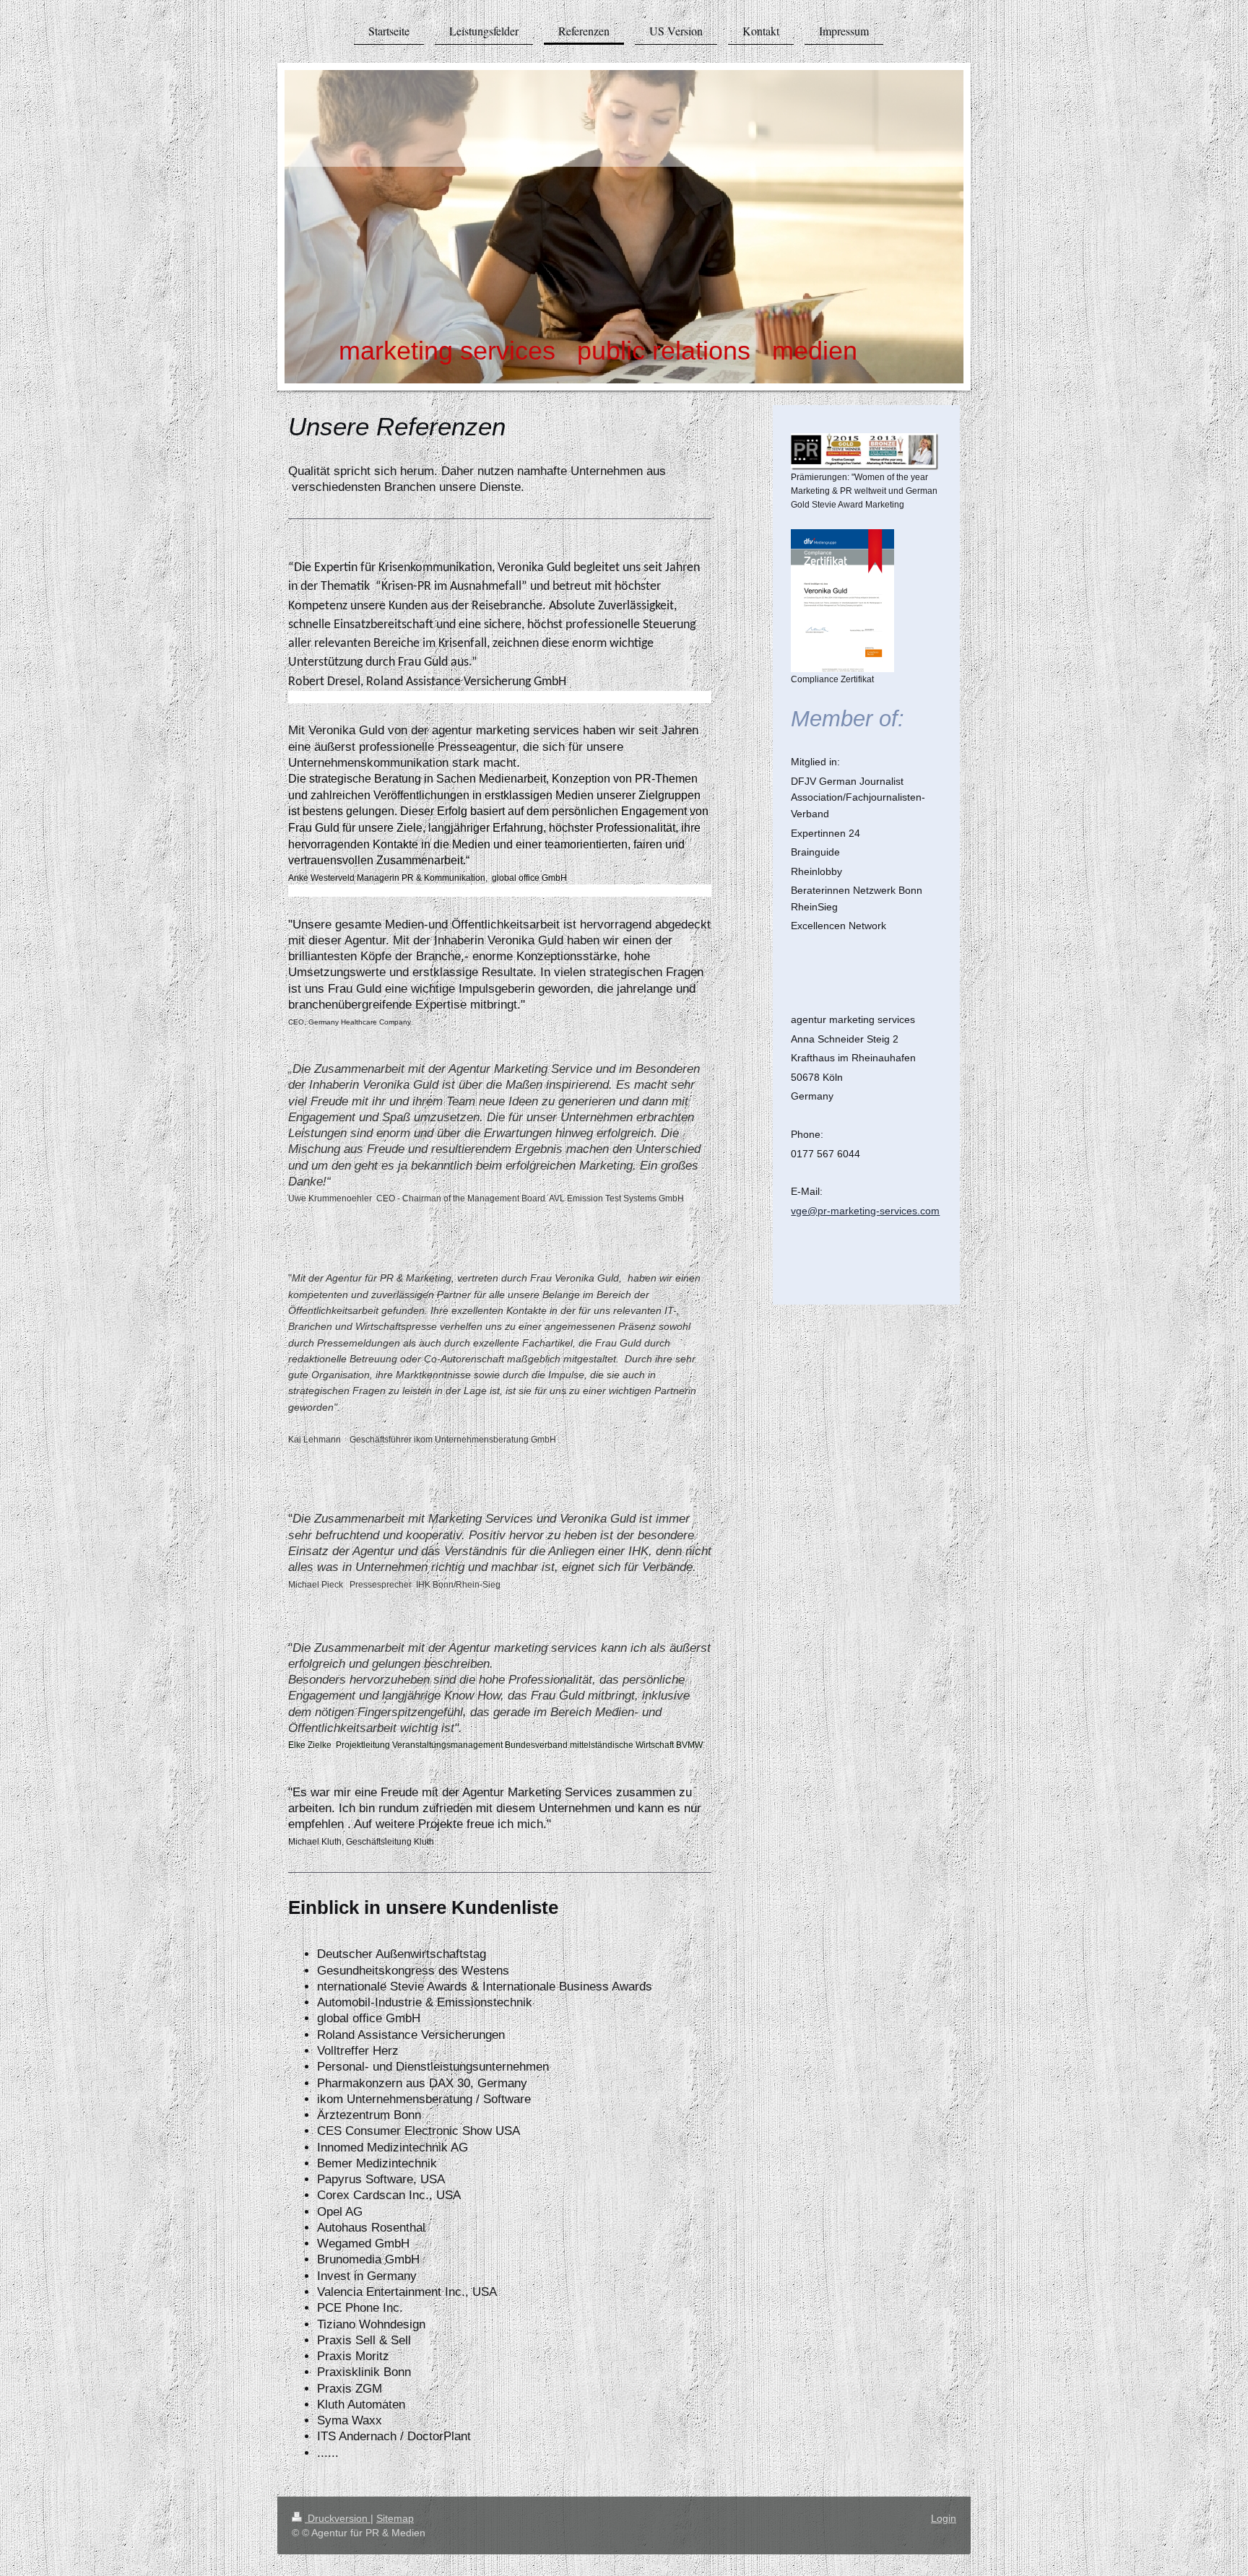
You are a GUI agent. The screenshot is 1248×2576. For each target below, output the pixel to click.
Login (944, 2518)
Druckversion (338, 2518)
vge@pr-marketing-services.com (865, 1211)
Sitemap (395, 2518)
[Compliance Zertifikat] (842, 601)
